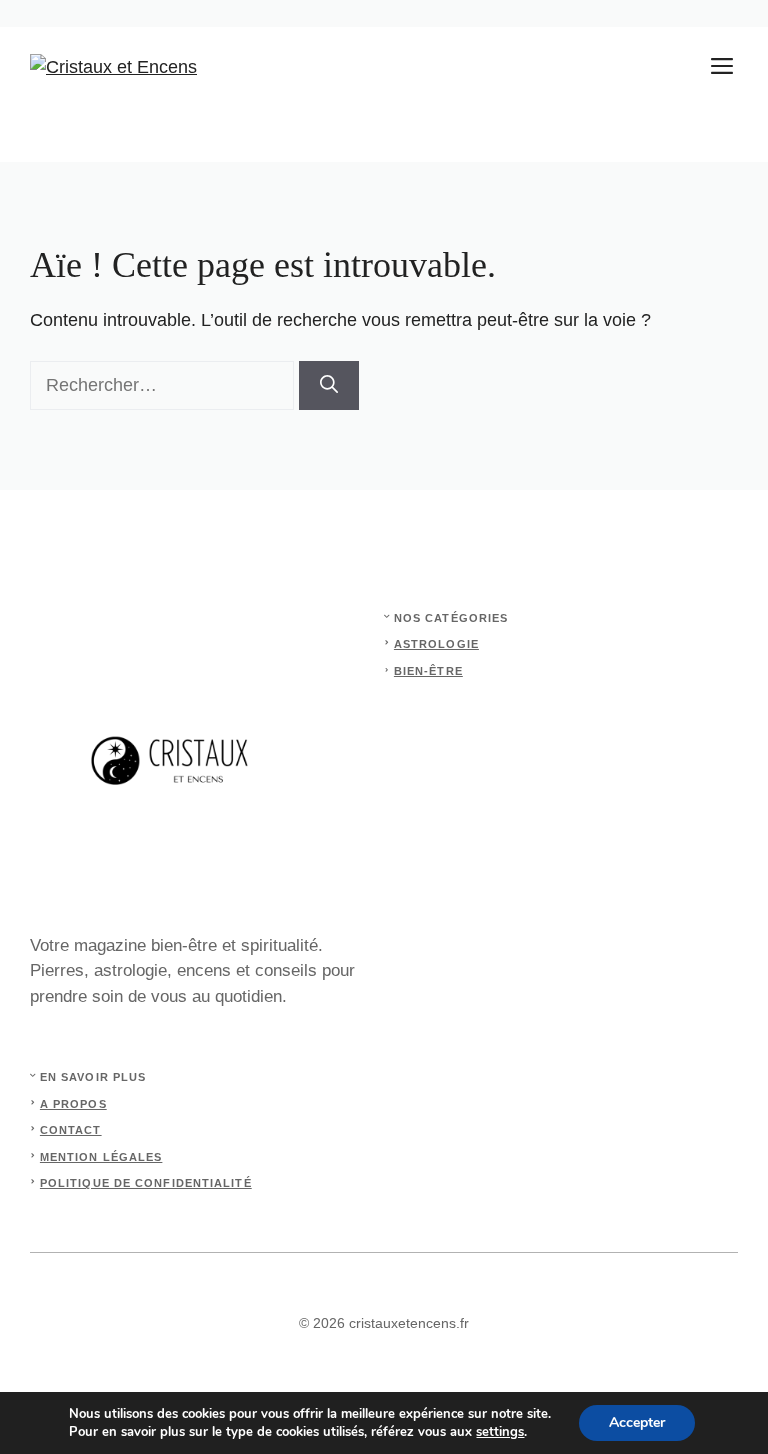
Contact (71, 1130)
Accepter (637, 1422)
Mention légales (101, 1157)
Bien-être (428, 671)
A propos (73, 1104)
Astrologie (436, 644)
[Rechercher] (329, 385)
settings (500, 1432)
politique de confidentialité (146, 1183)
